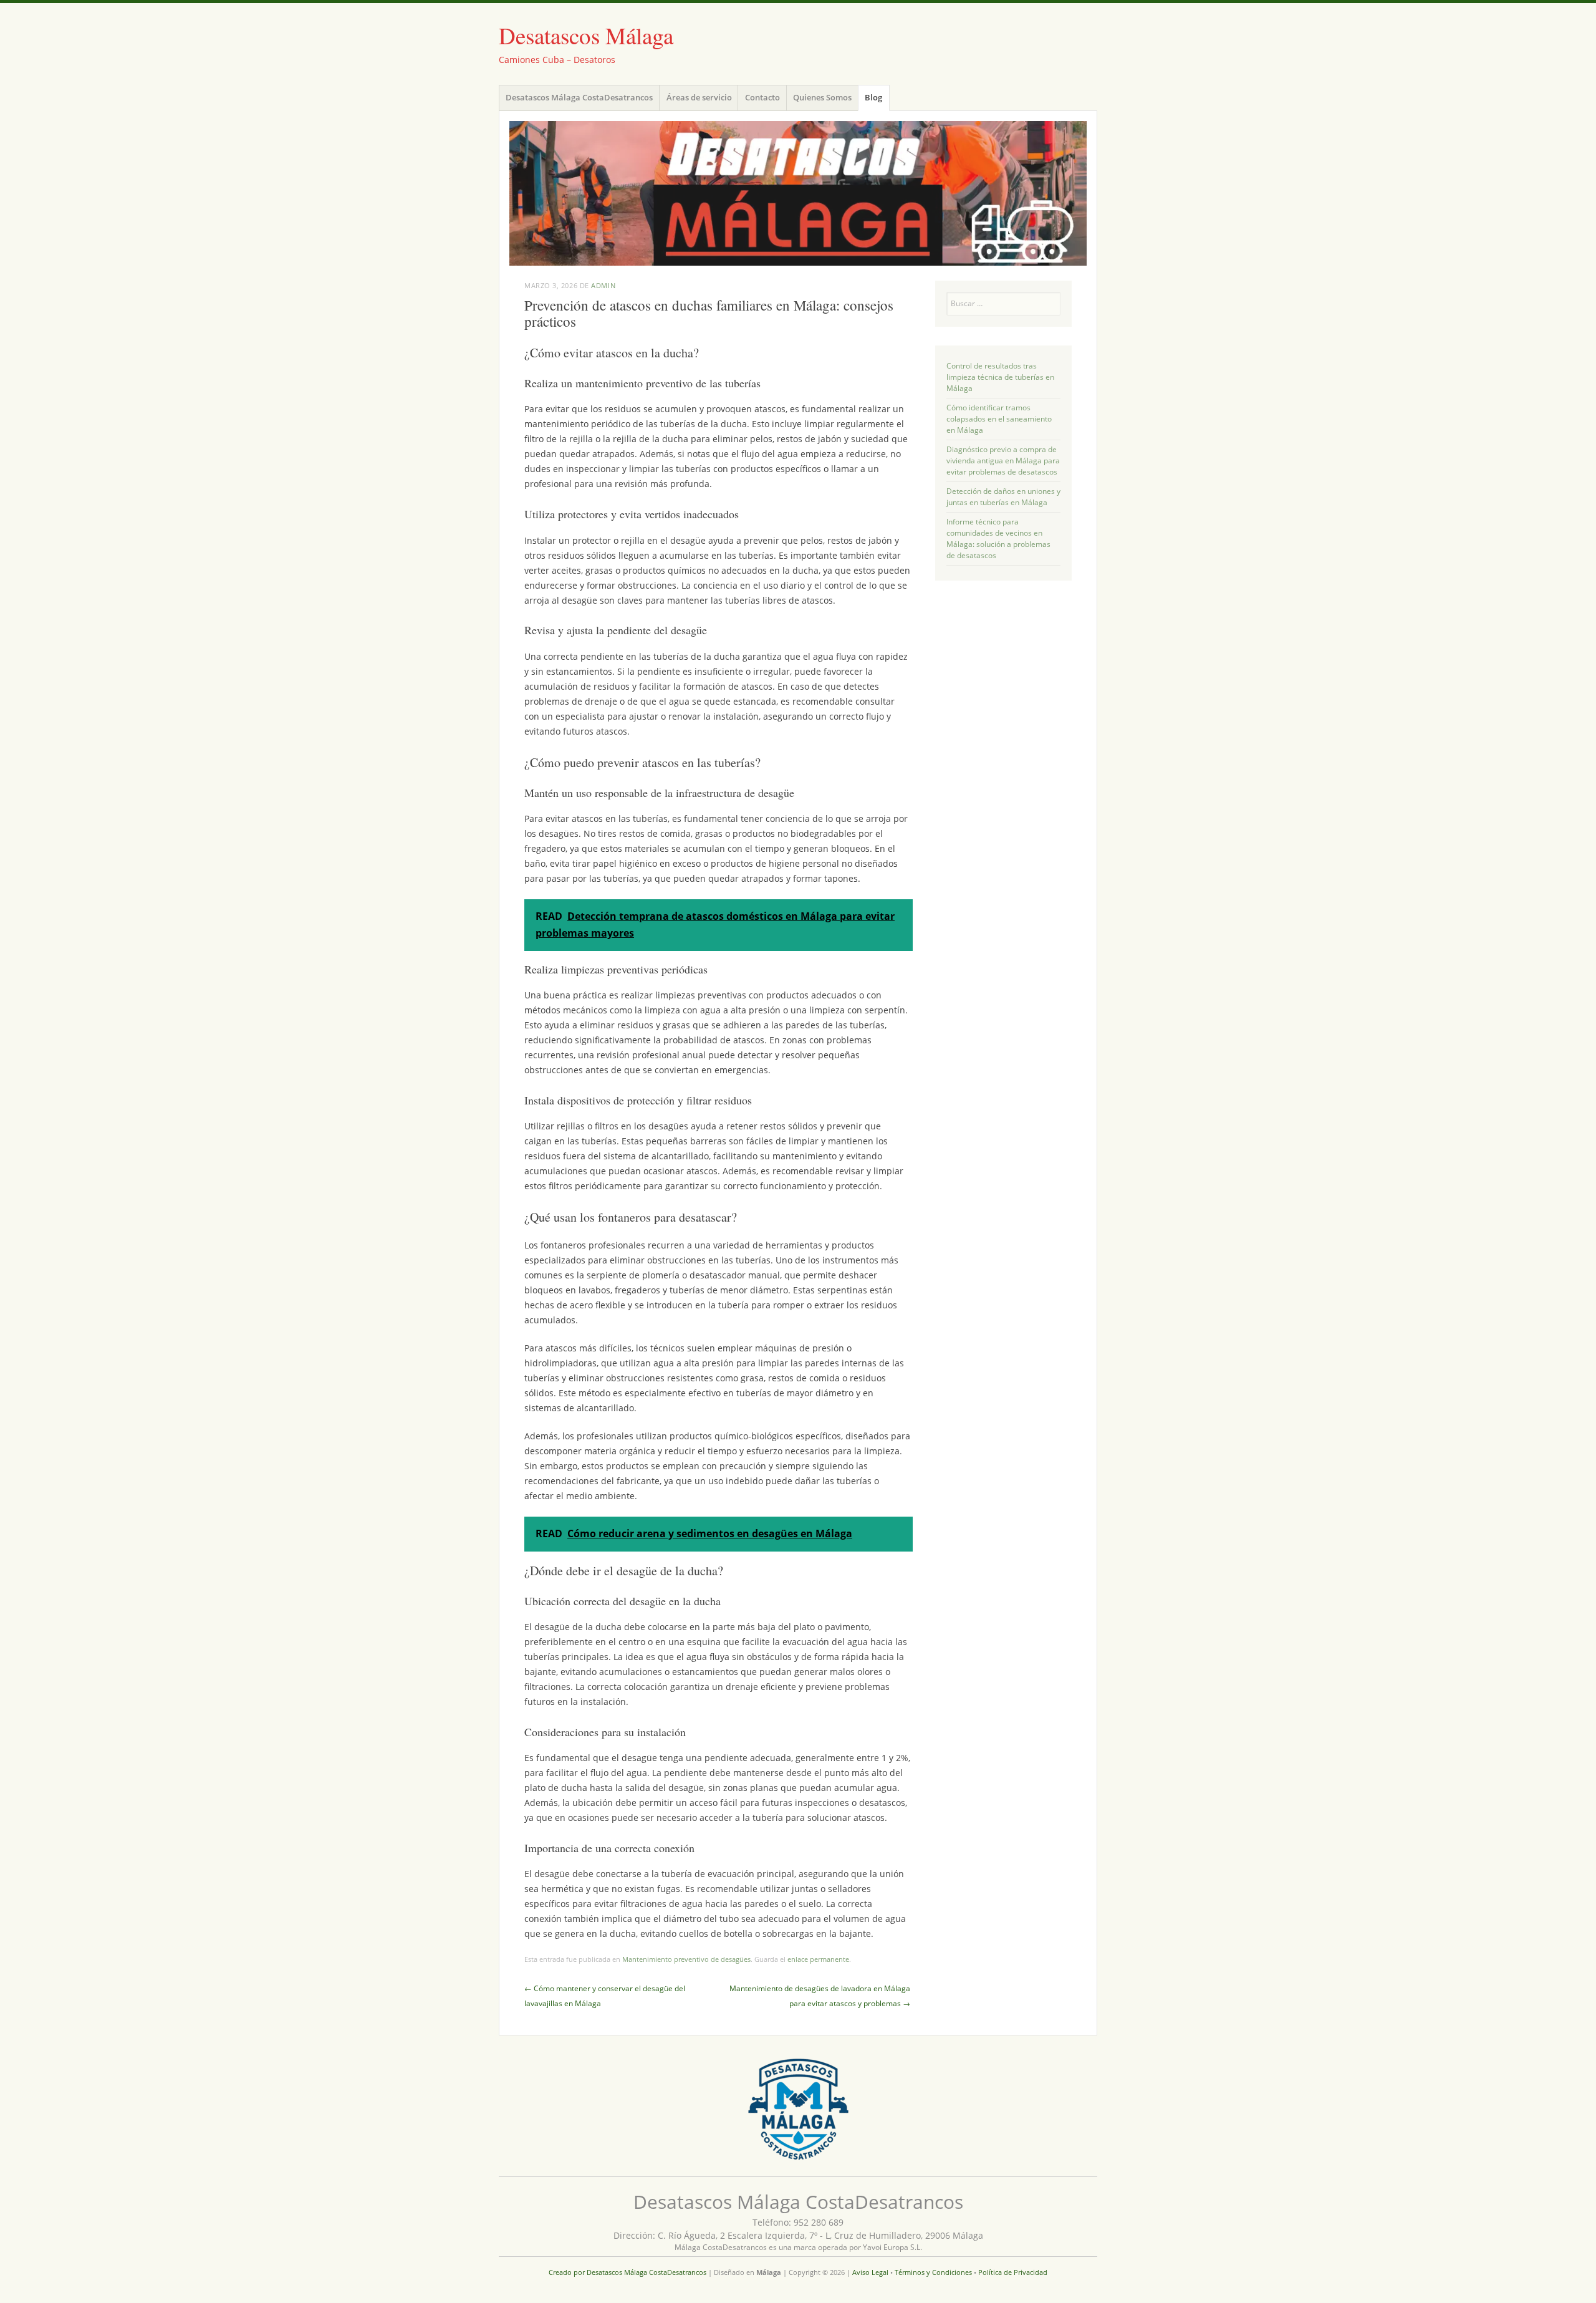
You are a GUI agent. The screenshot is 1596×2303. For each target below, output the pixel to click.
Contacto (762, 97)
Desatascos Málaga (586, 35)
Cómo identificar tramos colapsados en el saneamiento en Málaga (999, 419)
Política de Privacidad (1013, 2272)
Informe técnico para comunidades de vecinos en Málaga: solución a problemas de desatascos (998, 538)
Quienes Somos (822, 97)
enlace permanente (818, 1959)
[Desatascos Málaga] (798, 193)
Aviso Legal (870, 2272)
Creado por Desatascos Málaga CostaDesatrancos (627, 2272)
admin (603, 285)
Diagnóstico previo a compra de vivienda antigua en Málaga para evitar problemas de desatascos (1003, 461)
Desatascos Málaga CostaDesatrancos (579, 97)
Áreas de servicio (699, 97)
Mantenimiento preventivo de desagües (686, 1959)
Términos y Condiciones (933, 2272)
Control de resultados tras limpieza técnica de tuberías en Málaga (1000, 377)
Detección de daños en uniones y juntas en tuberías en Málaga (1003, 497)
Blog (873, 97)
